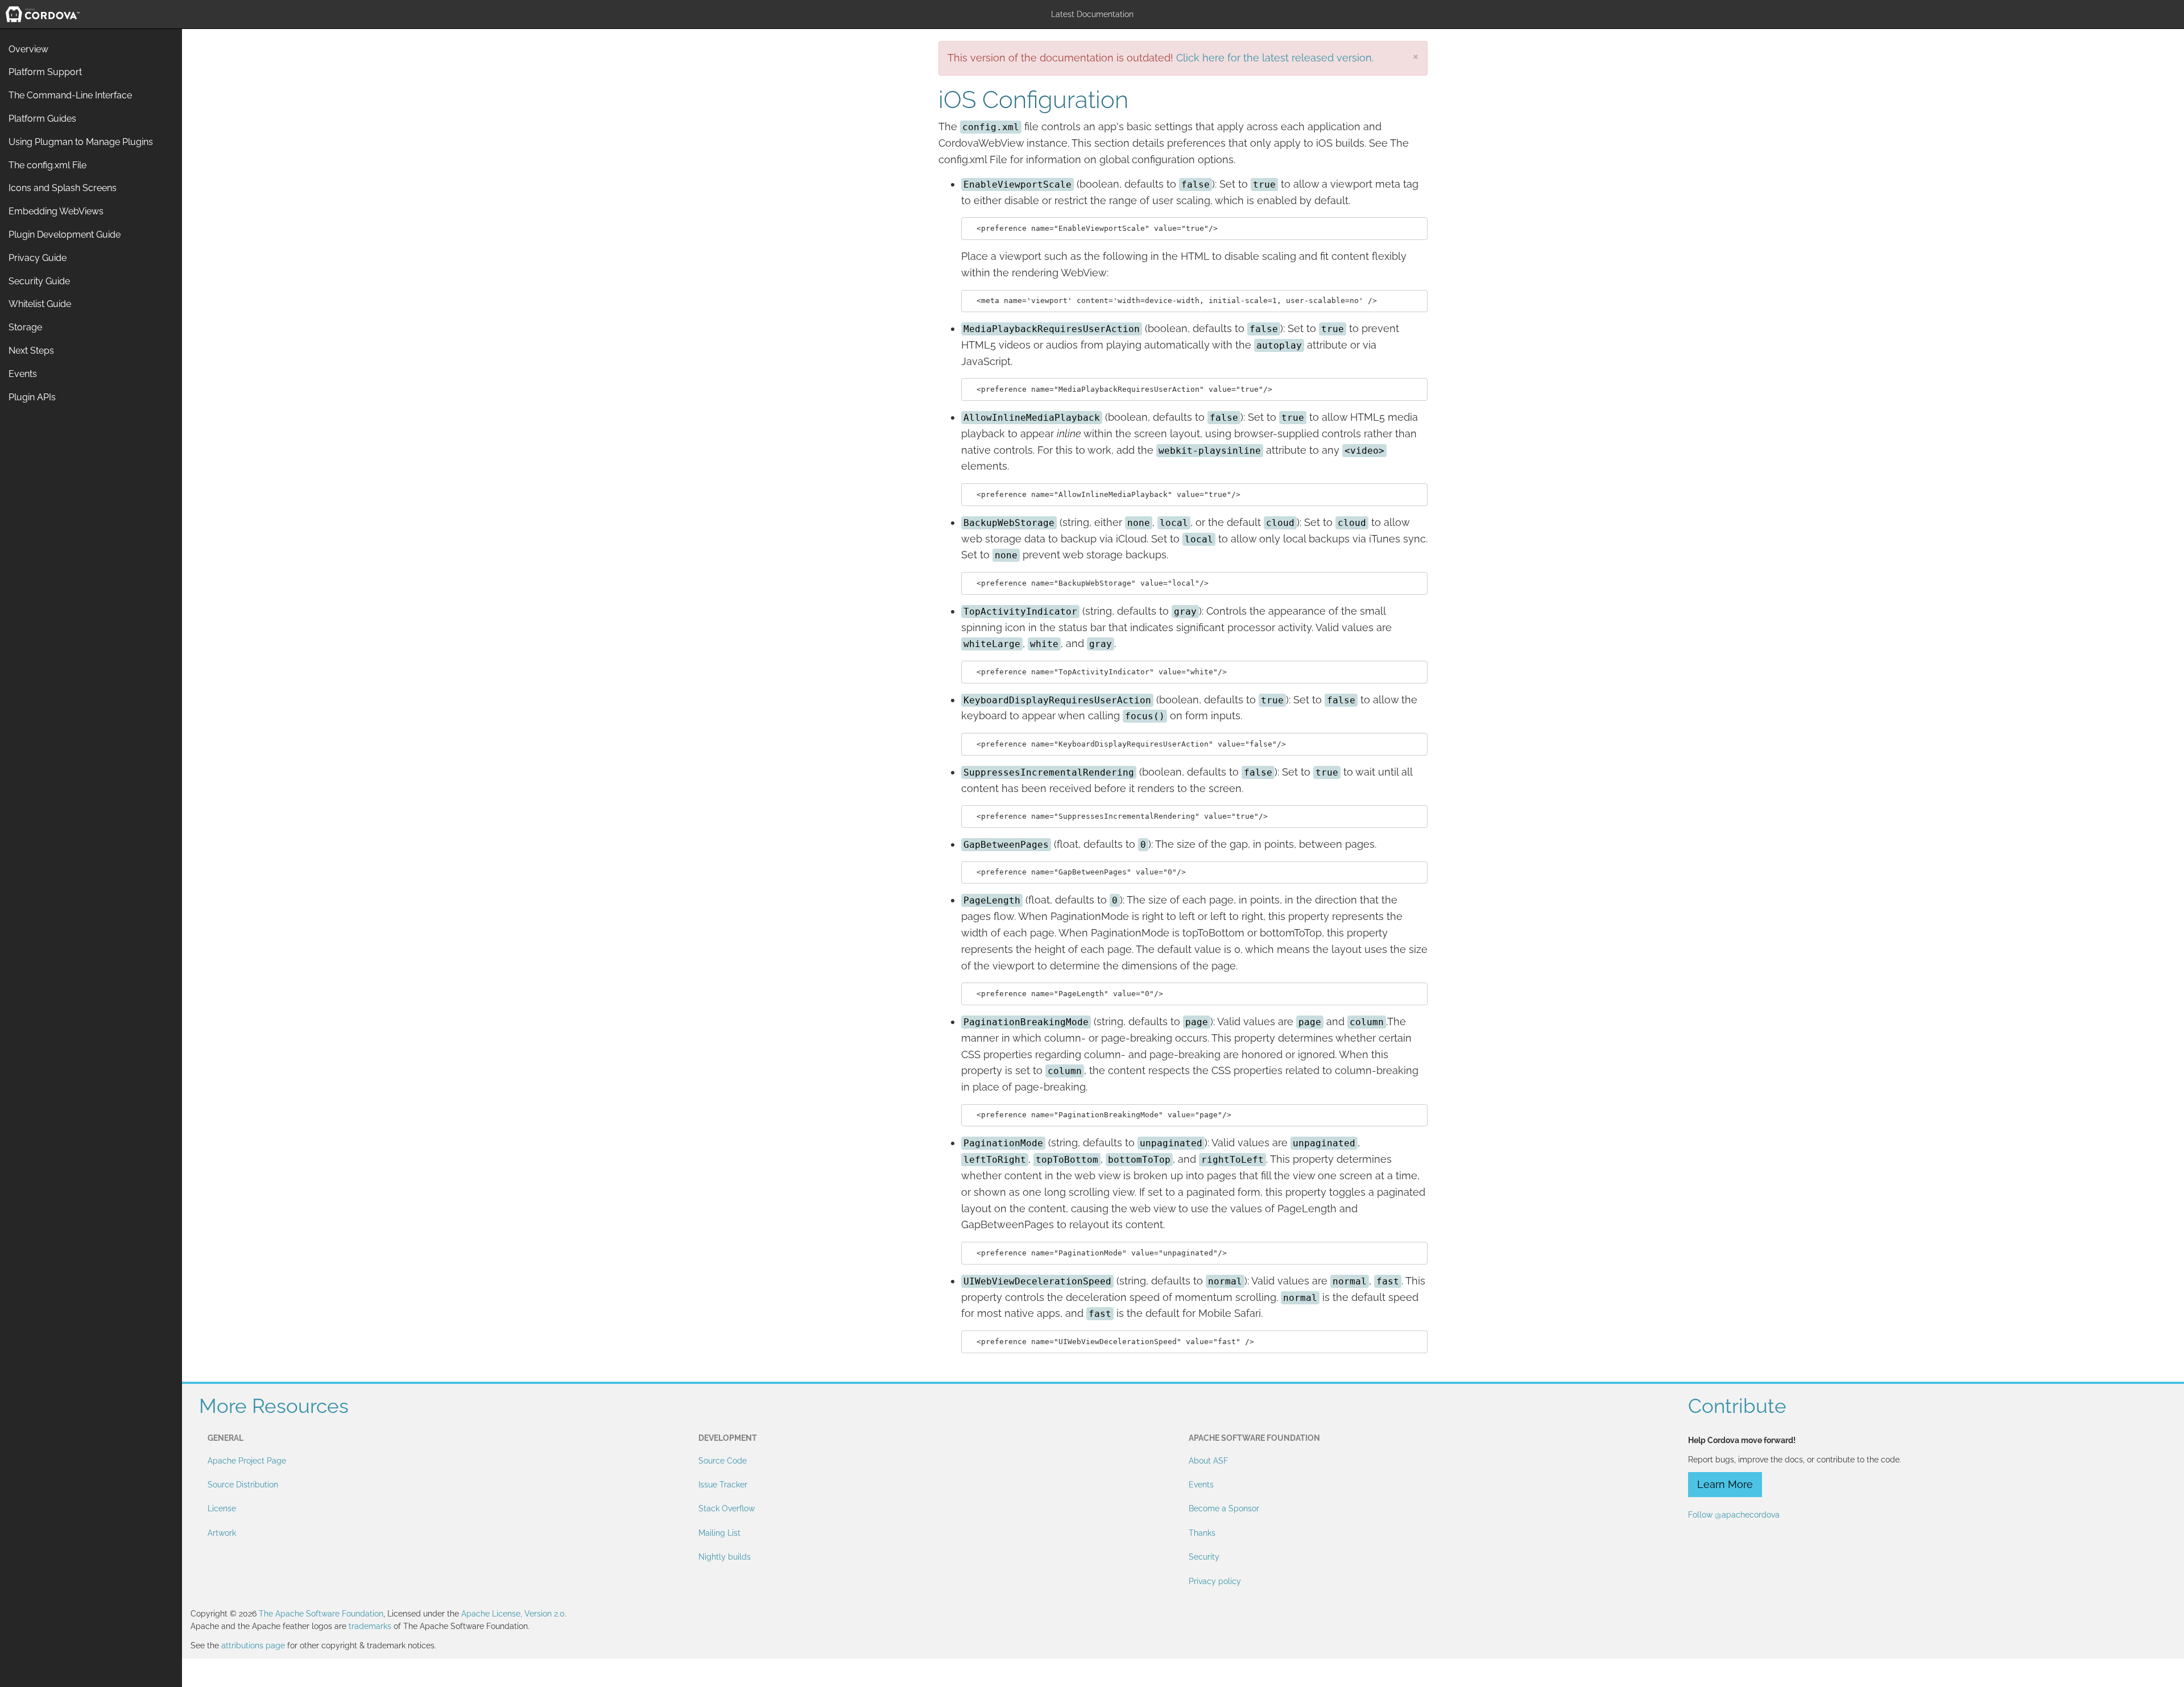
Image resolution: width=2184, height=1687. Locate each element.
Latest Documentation (1092, 14)
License (222, 1508)
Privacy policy (1215, 1581)
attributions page (253, 1645)
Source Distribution (243, 1485)
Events (1201, 1485)
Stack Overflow (727, 1508)
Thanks (1202, 1533)
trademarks (370, 1626)
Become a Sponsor (1224, 1508)
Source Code (723, 1461)
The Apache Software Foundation (321, 1614)
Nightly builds (725, 1557)
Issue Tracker (723, 1485)
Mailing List (719, 1533)
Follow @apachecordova (1734, 1515)
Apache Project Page (247, 1461)
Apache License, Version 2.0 (513, 1614)
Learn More (1725, 1484)
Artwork (222, 1533)
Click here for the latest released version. (1275, 58)
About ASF (1208, 1461)
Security (1204, 1557)
